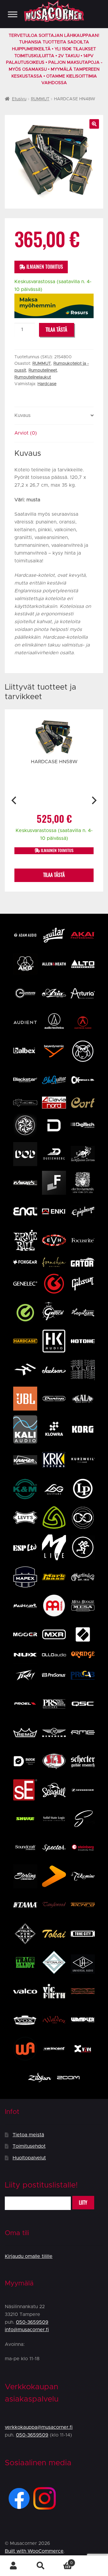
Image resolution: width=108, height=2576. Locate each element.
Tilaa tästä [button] (54, 875)
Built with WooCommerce (34, 2551)
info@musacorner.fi (27, 2330)
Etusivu (19, 99)
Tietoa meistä (28, 2135)
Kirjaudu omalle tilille (29, 2256)
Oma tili (13, 2566)
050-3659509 (32, 2322)
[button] (94, 124)
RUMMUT (40, 99)
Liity (83, 2203)
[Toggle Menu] (13, 14)
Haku (40, 2566)
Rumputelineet (43, 371)
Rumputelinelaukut (33, 377)
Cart (63, 2561)
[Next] (93, 801)
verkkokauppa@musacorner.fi (39, 2427)
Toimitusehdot (29, 2146)
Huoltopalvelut (29, 2158)
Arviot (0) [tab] (26, 433)
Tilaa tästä (56, 330)
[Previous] (15, 801)
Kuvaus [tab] (22, 415)
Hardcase (47, 384)
